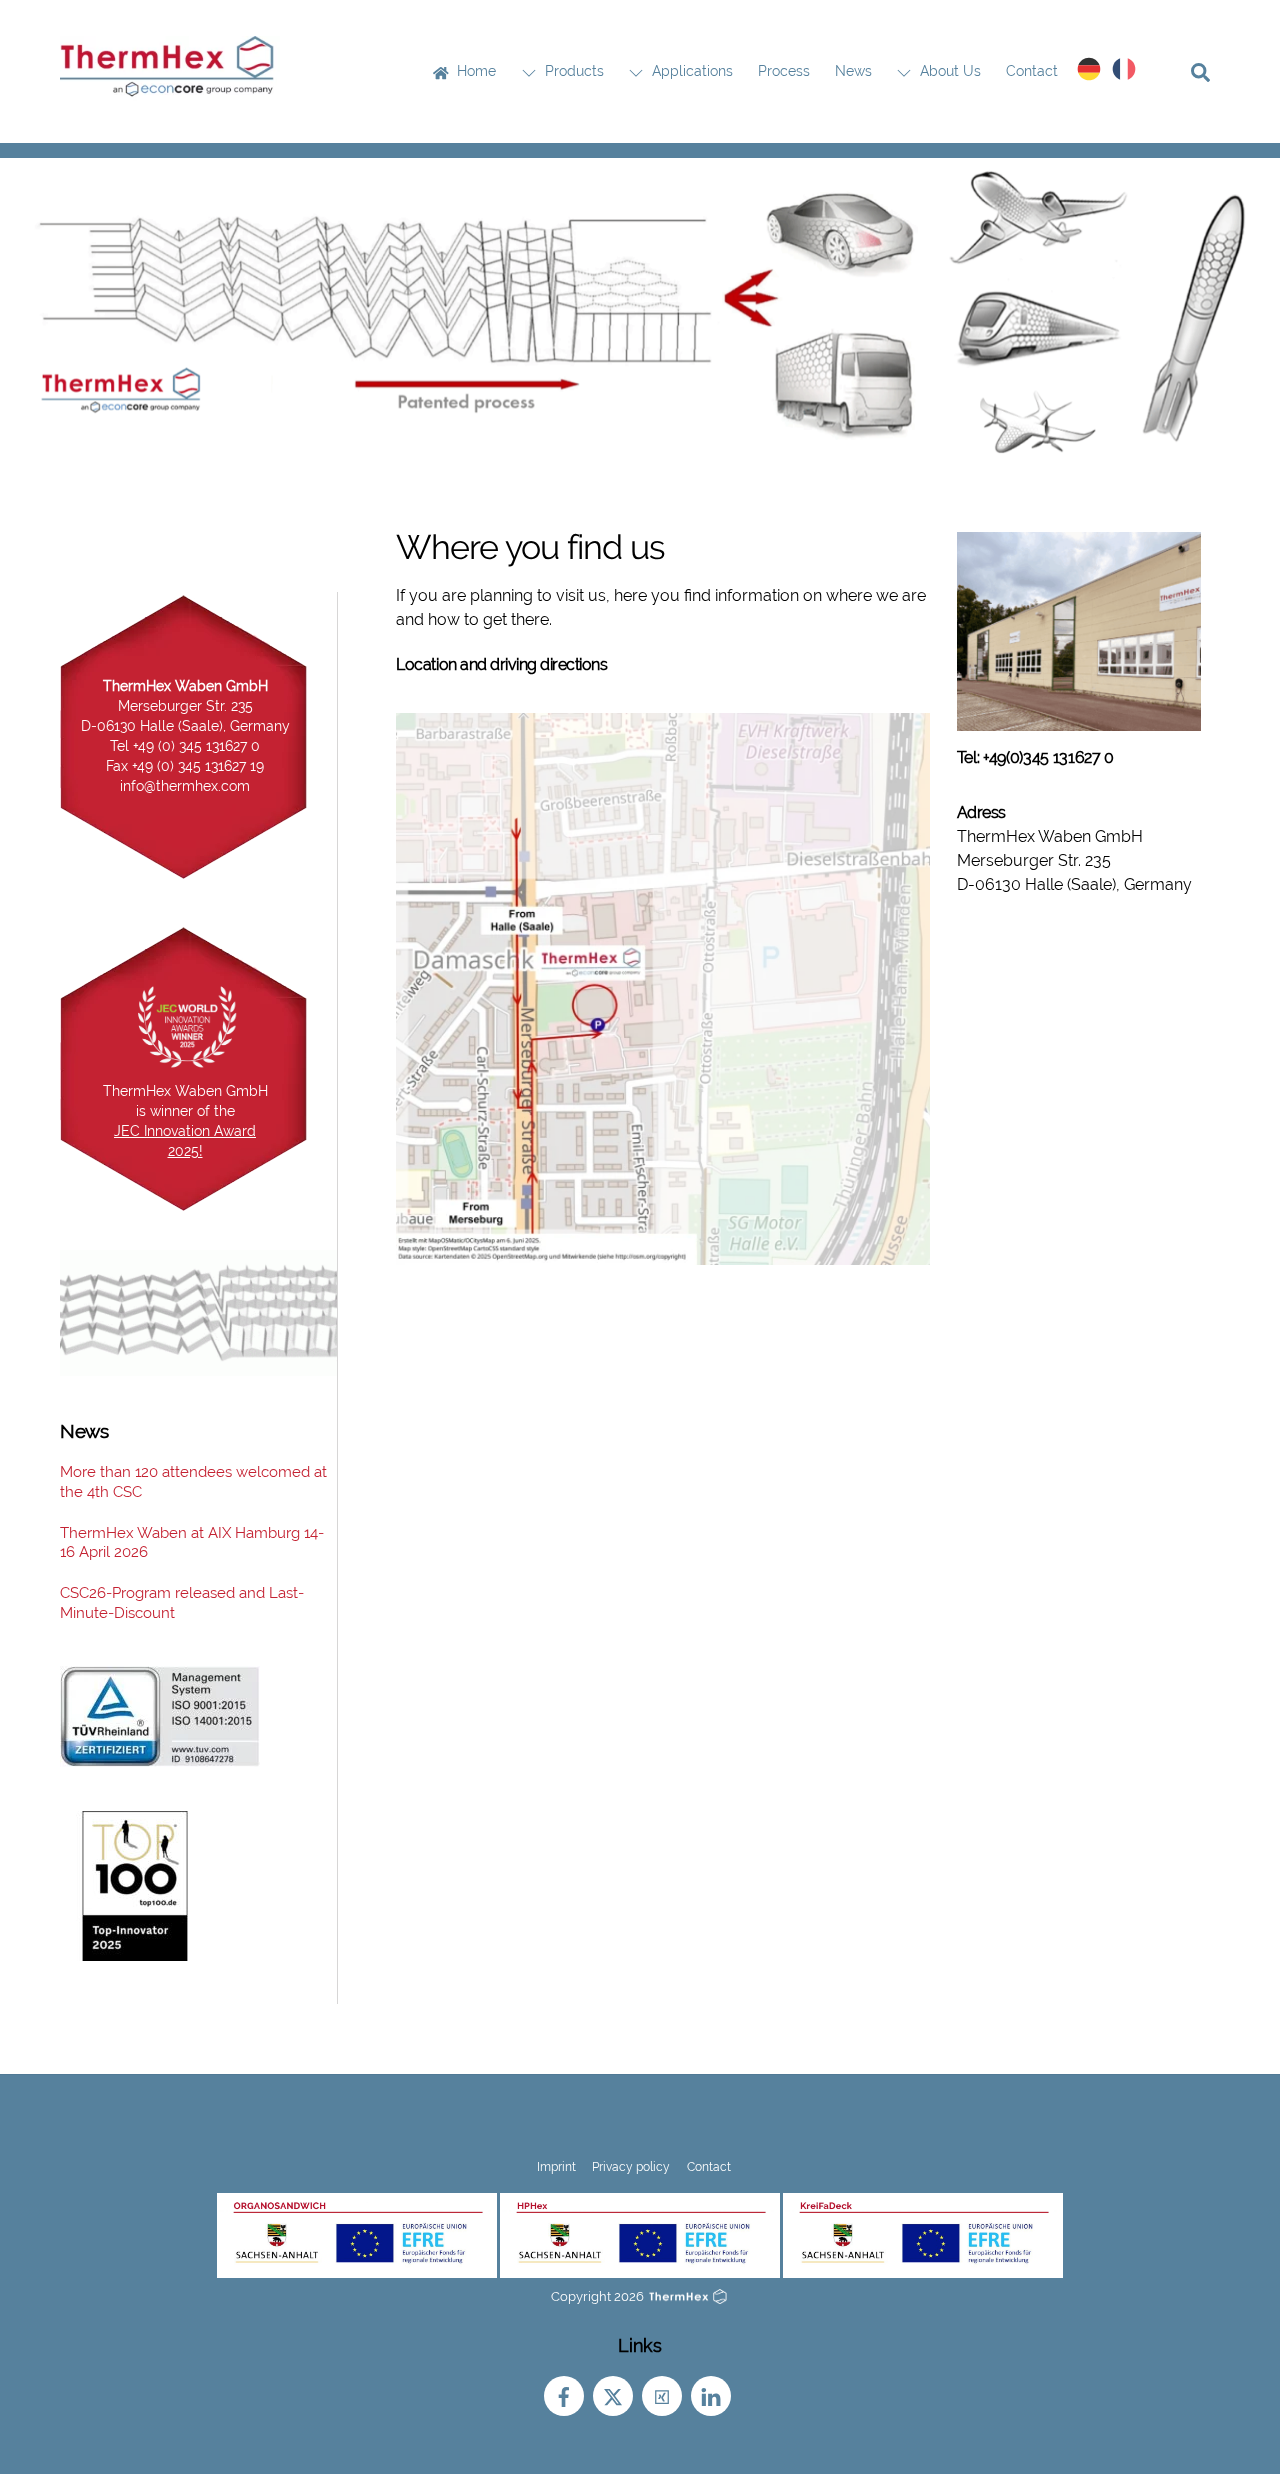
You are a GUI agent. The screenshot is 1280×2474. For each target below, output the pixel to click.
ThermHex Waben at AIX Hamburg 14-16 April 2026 (192, 1543)
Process (784, 71)
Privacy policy (631, 2166)
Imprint (556, 2166)
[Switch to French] (1124, 69)
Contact (1032, 71)
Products (572, 71)
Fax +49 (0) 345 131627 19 (185, 766)
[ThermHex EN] (170, 91)
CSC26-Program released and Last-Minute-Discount (182, 1603)
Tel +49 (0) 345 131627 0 (185, 746)
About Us (948, 71)
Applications (690, 71)
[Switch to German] (1089, 69)
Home (474, 71)
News (853, 71)
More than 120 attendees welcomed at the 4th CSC (193, 1482)
